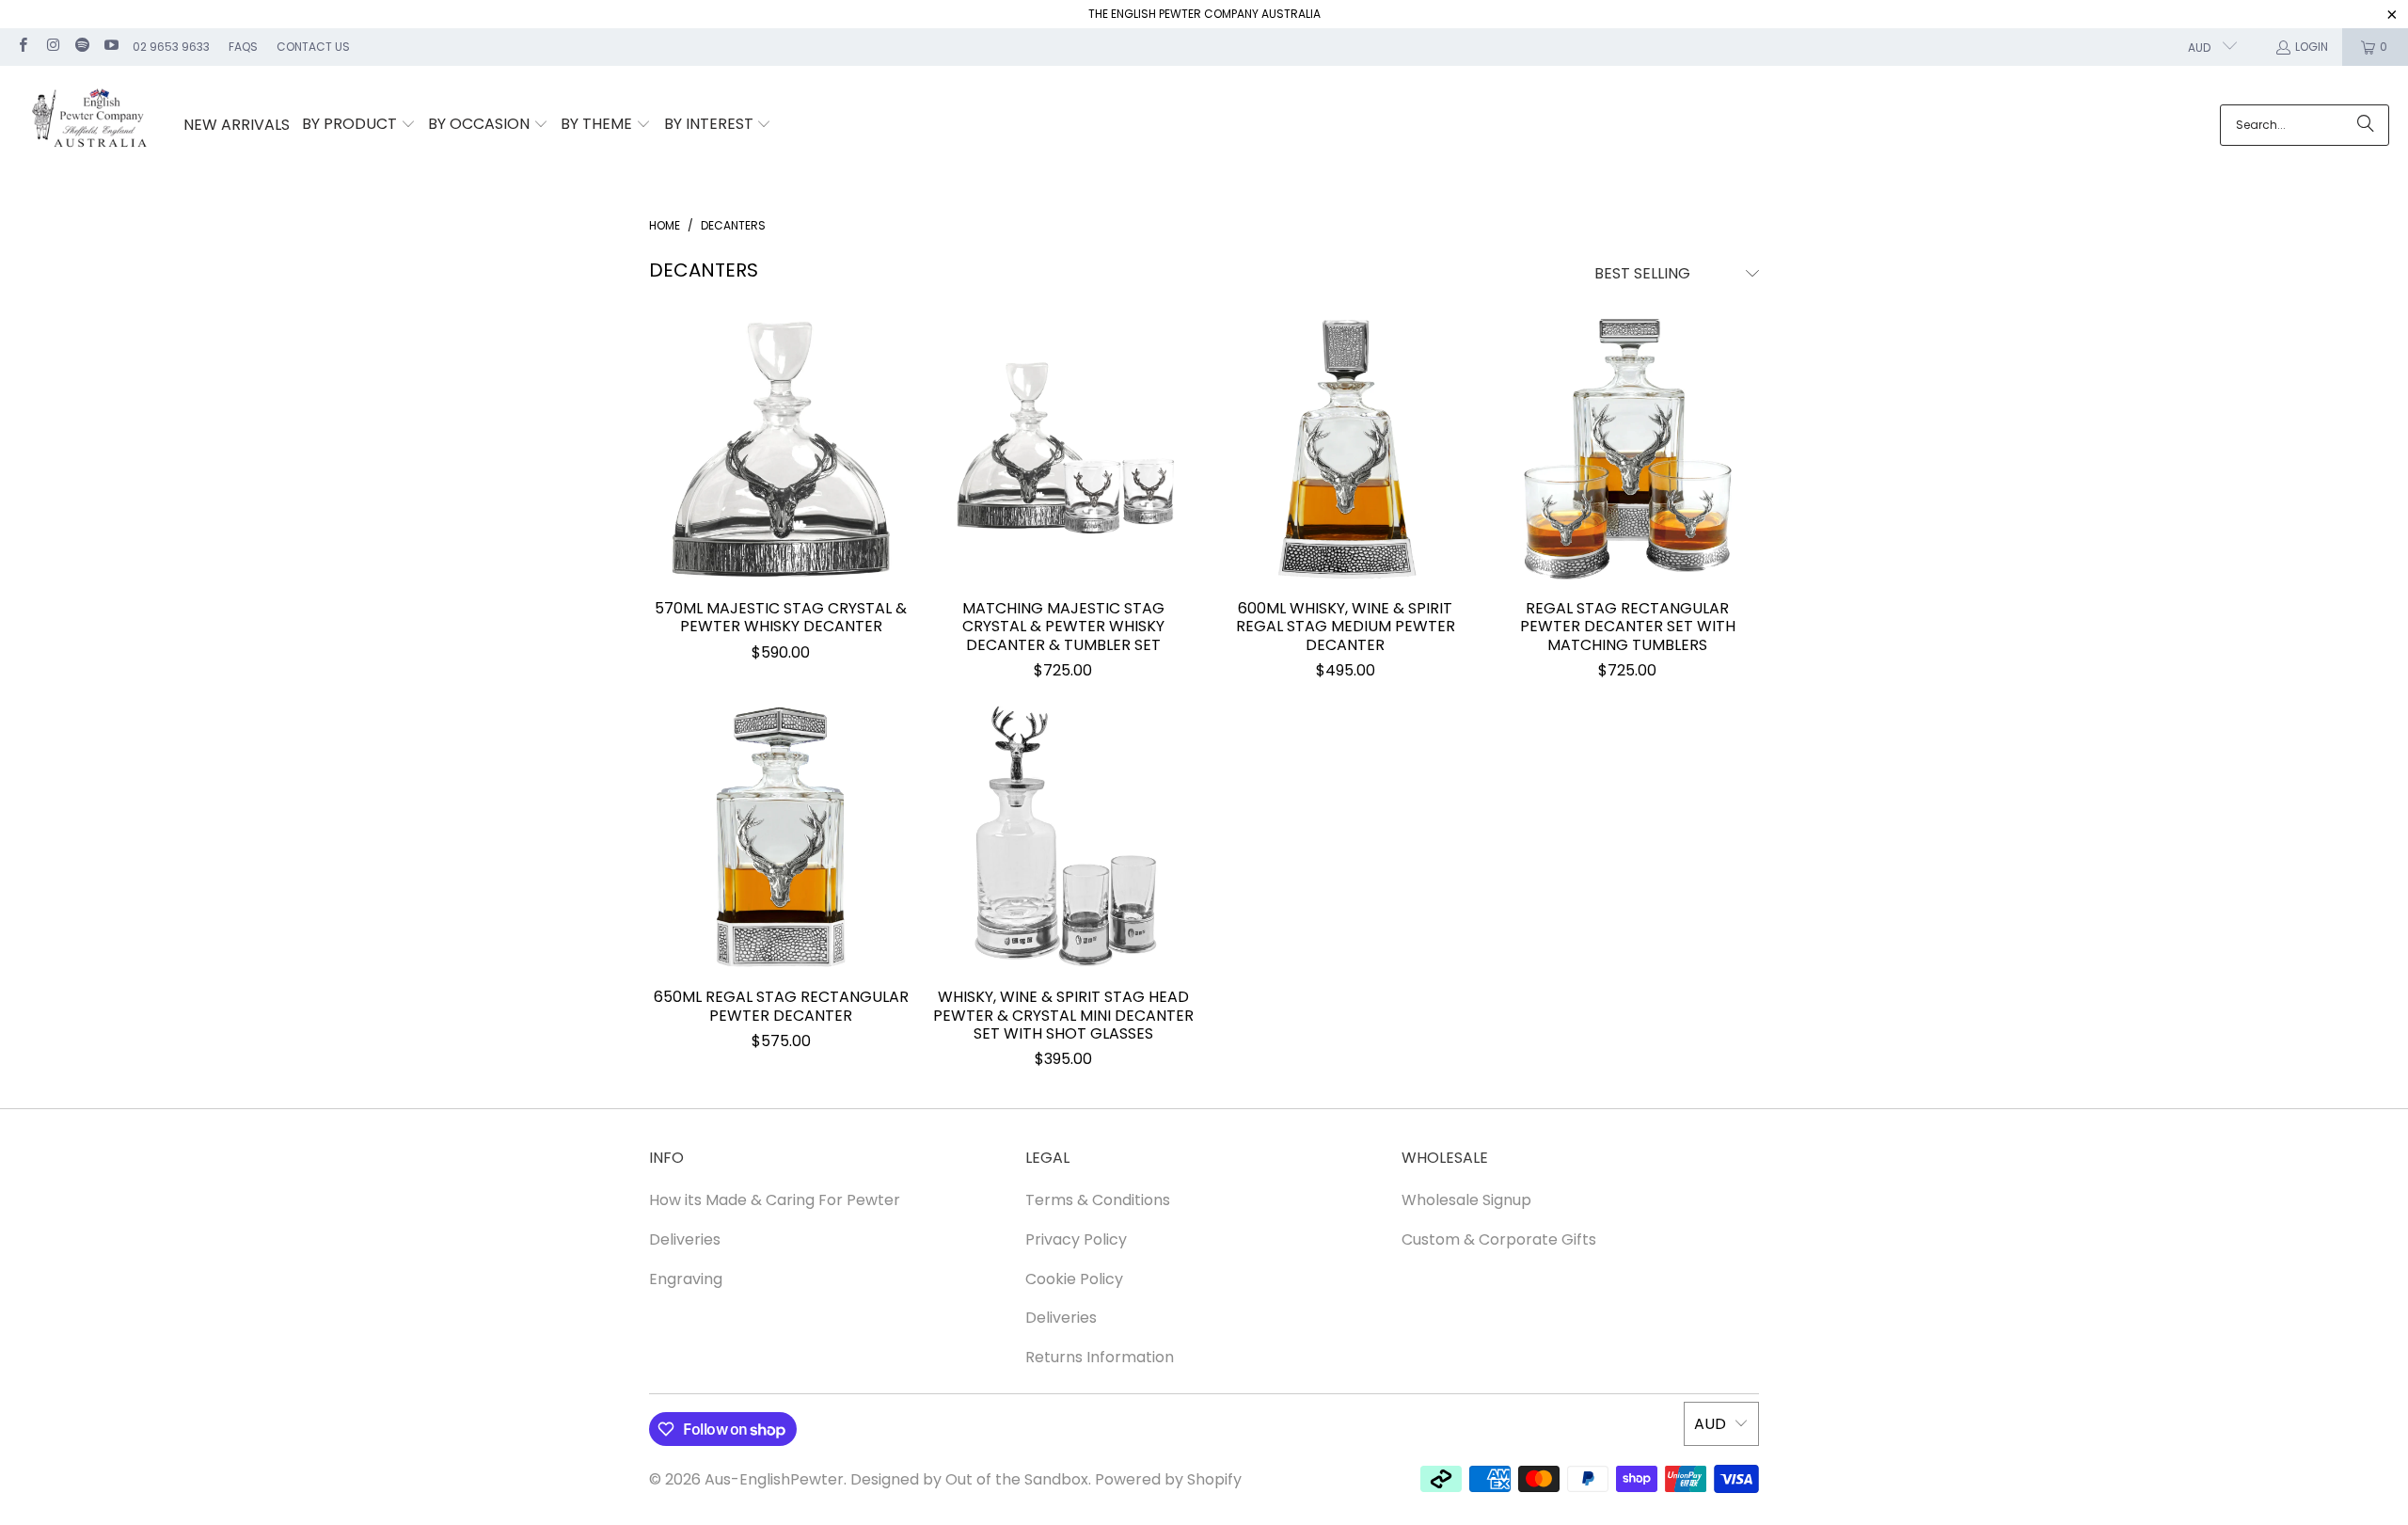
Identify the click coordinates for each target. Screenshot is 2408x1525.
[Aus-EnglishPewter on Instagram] (51, 47)
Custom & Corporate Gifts (1499, 1239)
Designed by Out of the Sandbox (969, 1479)
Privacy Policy (1076, 1239)
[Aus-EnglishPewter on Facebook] (22, 47)
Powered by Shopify (1168, 1479)
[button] (359, 125)
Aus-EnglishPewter (774, 1479)
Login (2312, 47)
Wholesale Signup (1466, 1200)
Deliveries (685, 1239)
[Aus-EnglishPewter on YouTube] (111, 47)
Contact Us (313, 47)
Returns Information (1100, 1357)
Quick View (781, 493)
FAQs (243, 47)
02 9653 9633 (171, 47)
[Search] (2366, 125)
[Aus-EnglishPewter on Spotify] (81, 47)
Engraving (686, 1279)
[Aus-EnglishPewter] (92, 126)
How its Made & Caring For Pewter (775, 1200)
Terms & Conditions (1098, 1200)
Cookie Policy (1074, 1279)
